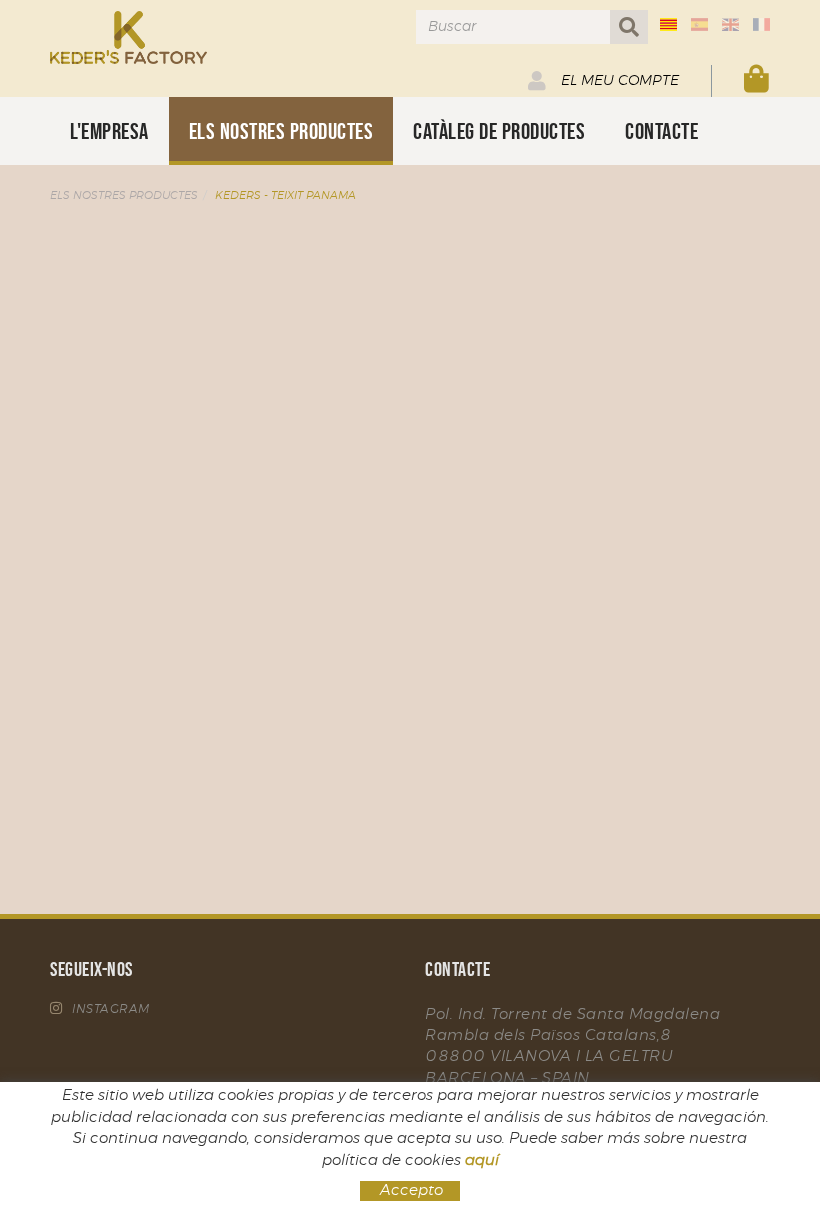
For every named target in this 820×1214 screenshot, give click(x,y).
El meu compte (618, 81)
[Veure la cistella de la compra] (757, 80)
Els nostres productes (124, 195)
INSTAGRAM (111, 1009)
